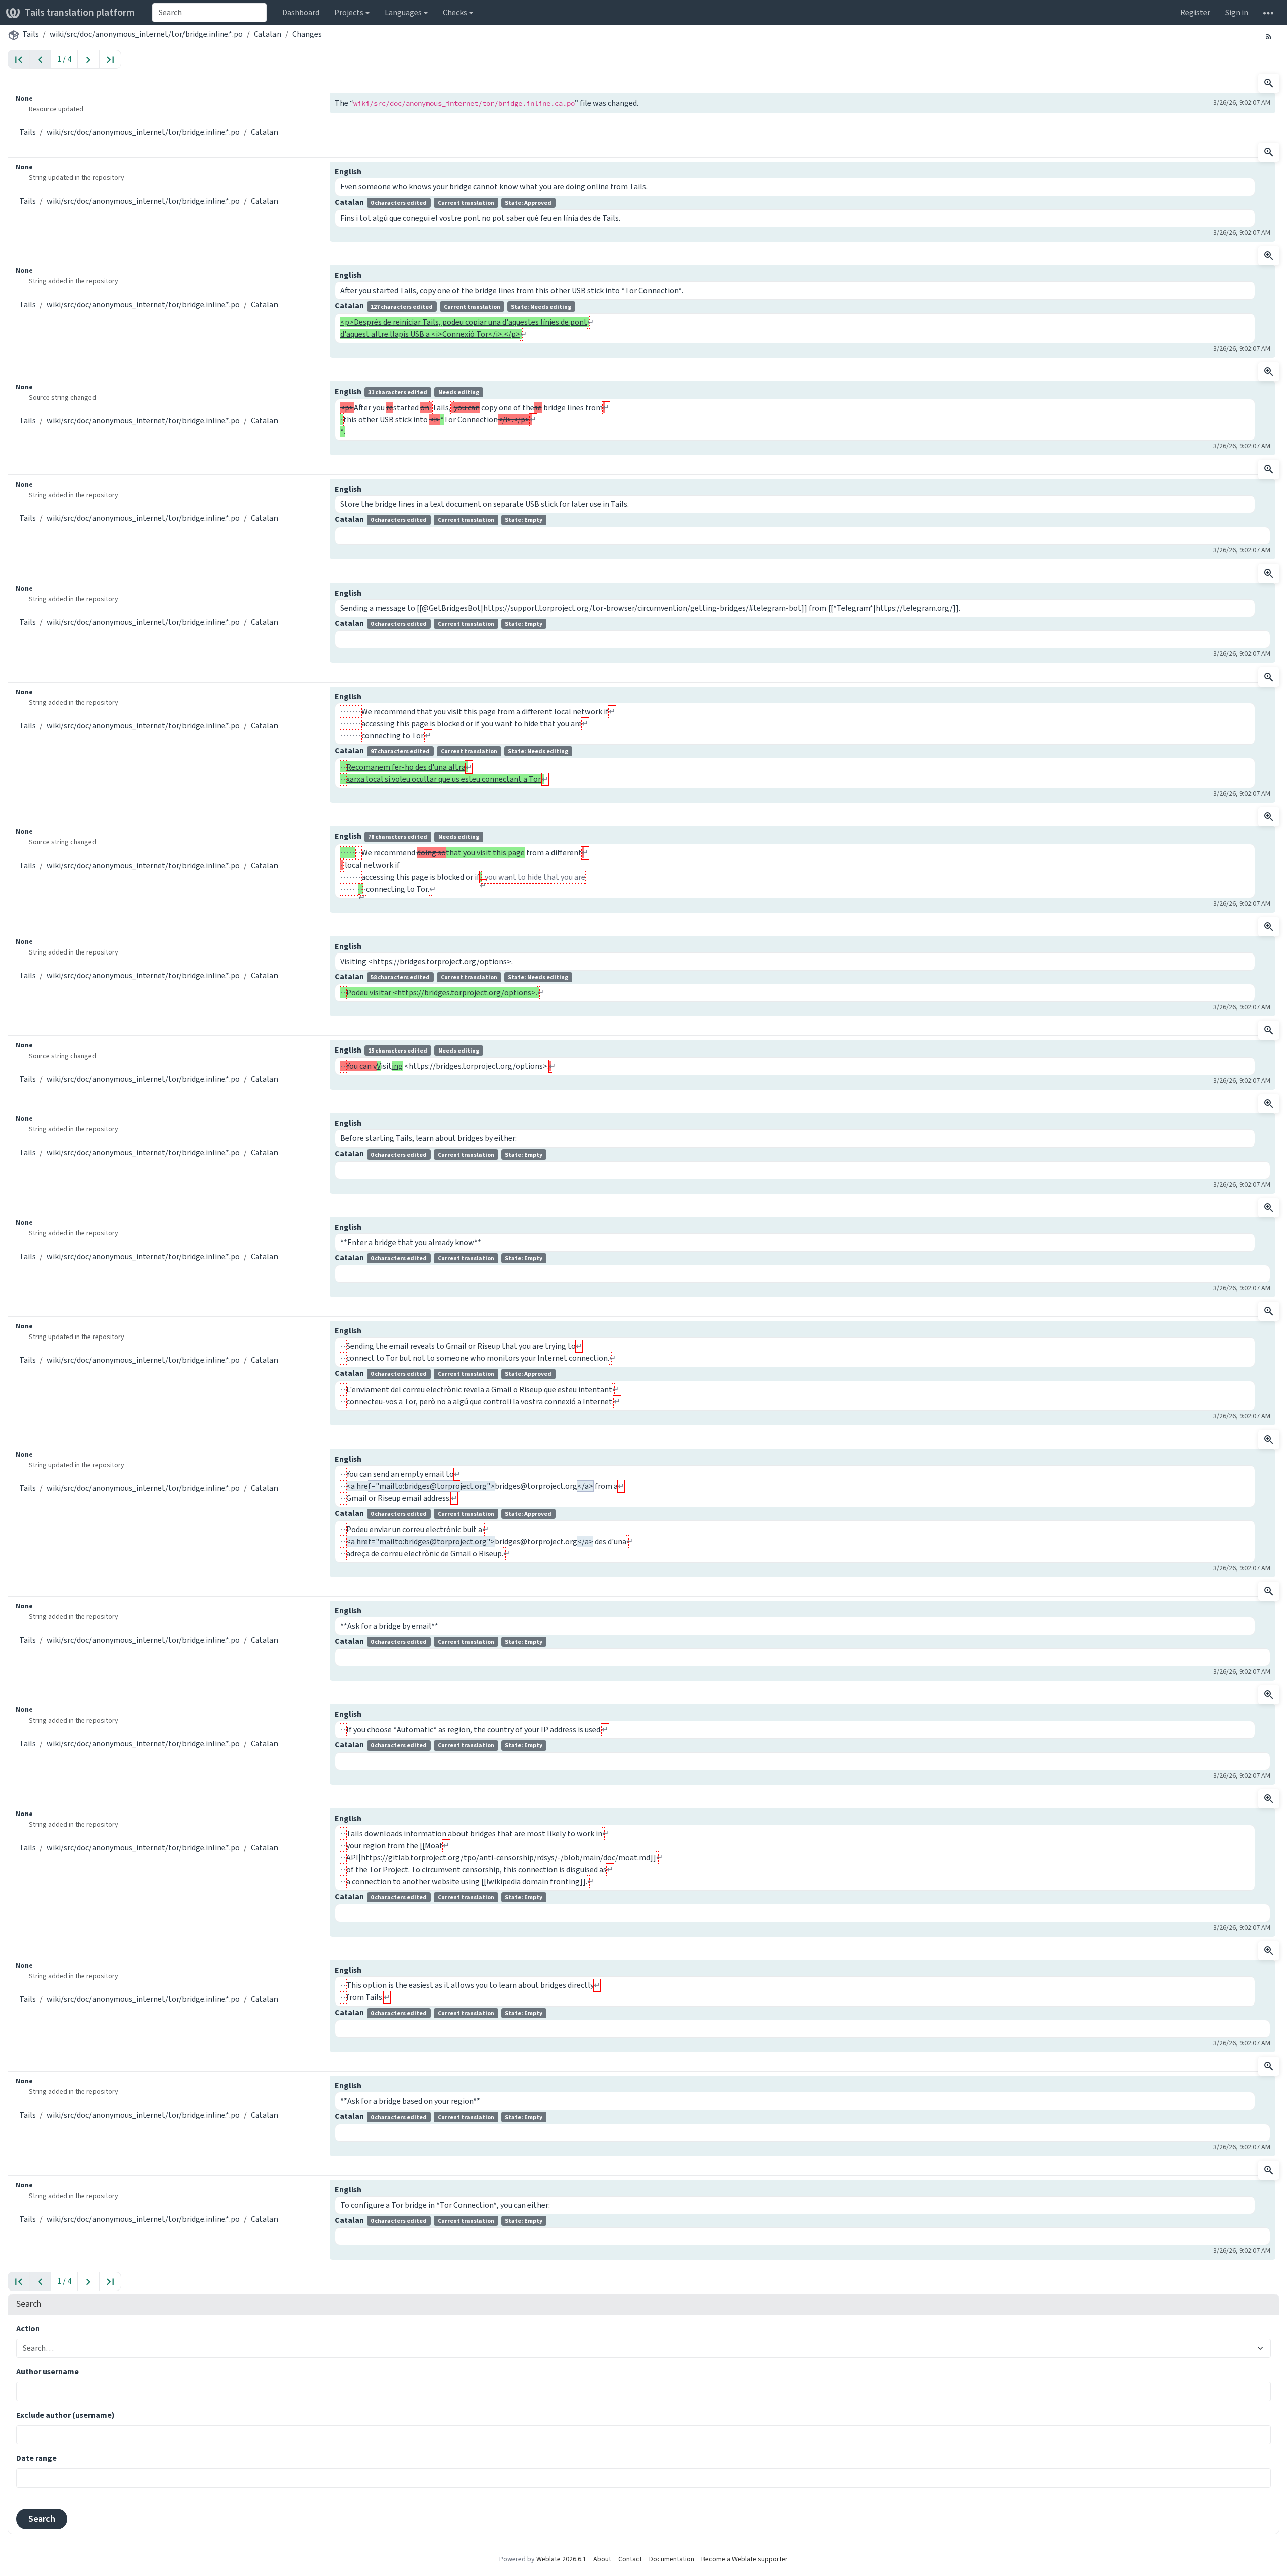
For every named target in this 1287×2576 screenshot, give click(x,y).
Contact (630, 2559)
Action (28, 2328)
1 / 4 (64, 59)
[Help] (1268, 13)
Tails (30, 34)
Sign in (1237, 12)
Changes (307, 34)
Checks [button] (455, 12)
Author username (48, 2372)
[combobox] (210, 13)
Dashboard (301, 12)
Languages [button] (403, 12)
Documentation (672, 2559)
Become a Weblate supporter (745, 2559)
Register (1195, 12)
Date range (36, 2458)
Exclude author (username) (65, 2415)
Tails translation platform (80, 12)
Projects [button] (349, 12)
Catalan (267, 34)
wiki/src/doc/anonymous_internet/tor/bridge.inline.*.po (146, 34)
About (602, 2559)
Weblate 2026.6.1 (561, 2559)
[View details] (1269, 83)
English (348, 172)
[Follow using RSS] (1269, 36)
